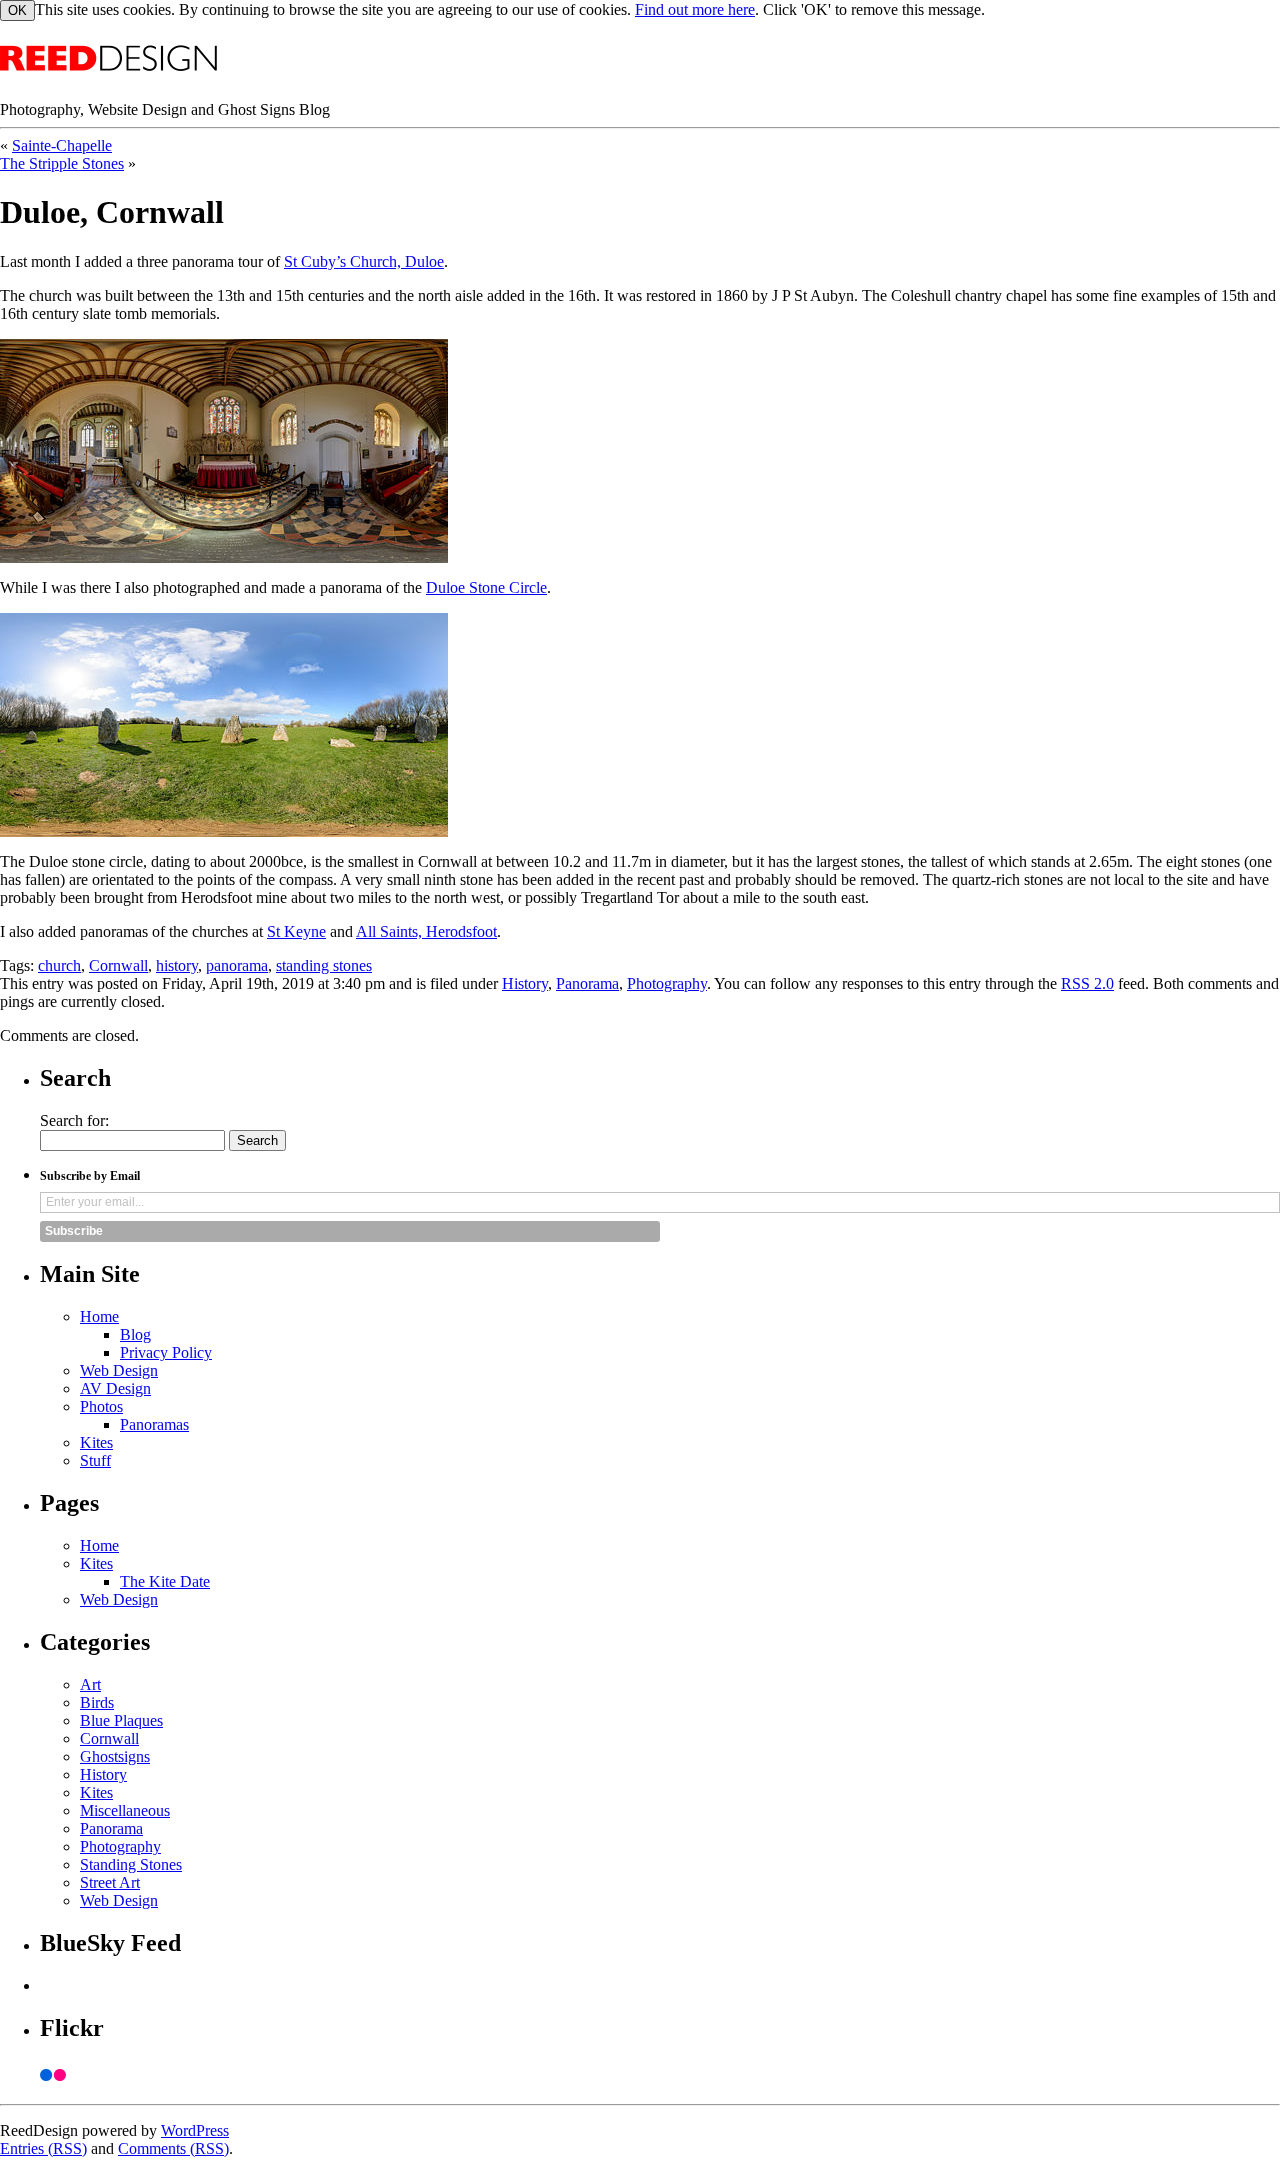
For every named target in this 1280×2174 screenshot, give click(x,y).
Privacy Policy (166, 1352)
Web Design (119, 1370)
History (525, 983)
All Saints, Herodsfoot (426, 931)
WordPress (195, 2130)
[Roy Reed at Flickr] (660, 2075)
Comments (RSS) (173, 2148)
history (177, 965)
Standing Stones (131, 1864)
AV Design (115, 1388)
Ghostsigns (115, 1756)
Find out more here (695, 9)
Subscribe (74, 1231)
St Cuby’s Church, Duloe (364, 261)
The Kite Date (165, 1581)
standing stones (324, 965)
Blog (135, 1334)
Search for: (74, 1120)
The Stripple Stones (62, 163)
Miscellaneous (125, 1810)
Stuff (95, 1460)
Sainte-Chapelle (62, 145)
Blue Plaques (121, 1720)
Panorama (587, 983)
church (59, 965)
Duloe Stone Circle (486, 587)
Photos (101, 1406)
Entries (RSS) (43, 2148)
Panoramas (154, 1424)
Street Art (110, 1882)
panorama (237, 965)
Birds (97, 1702)
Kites (96, 1442)
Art (90, 1684)
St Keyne (296, 931)
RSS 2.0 (1087, 983)
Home (99, 1316)
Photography (667, 983)
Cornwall (118, 965)
